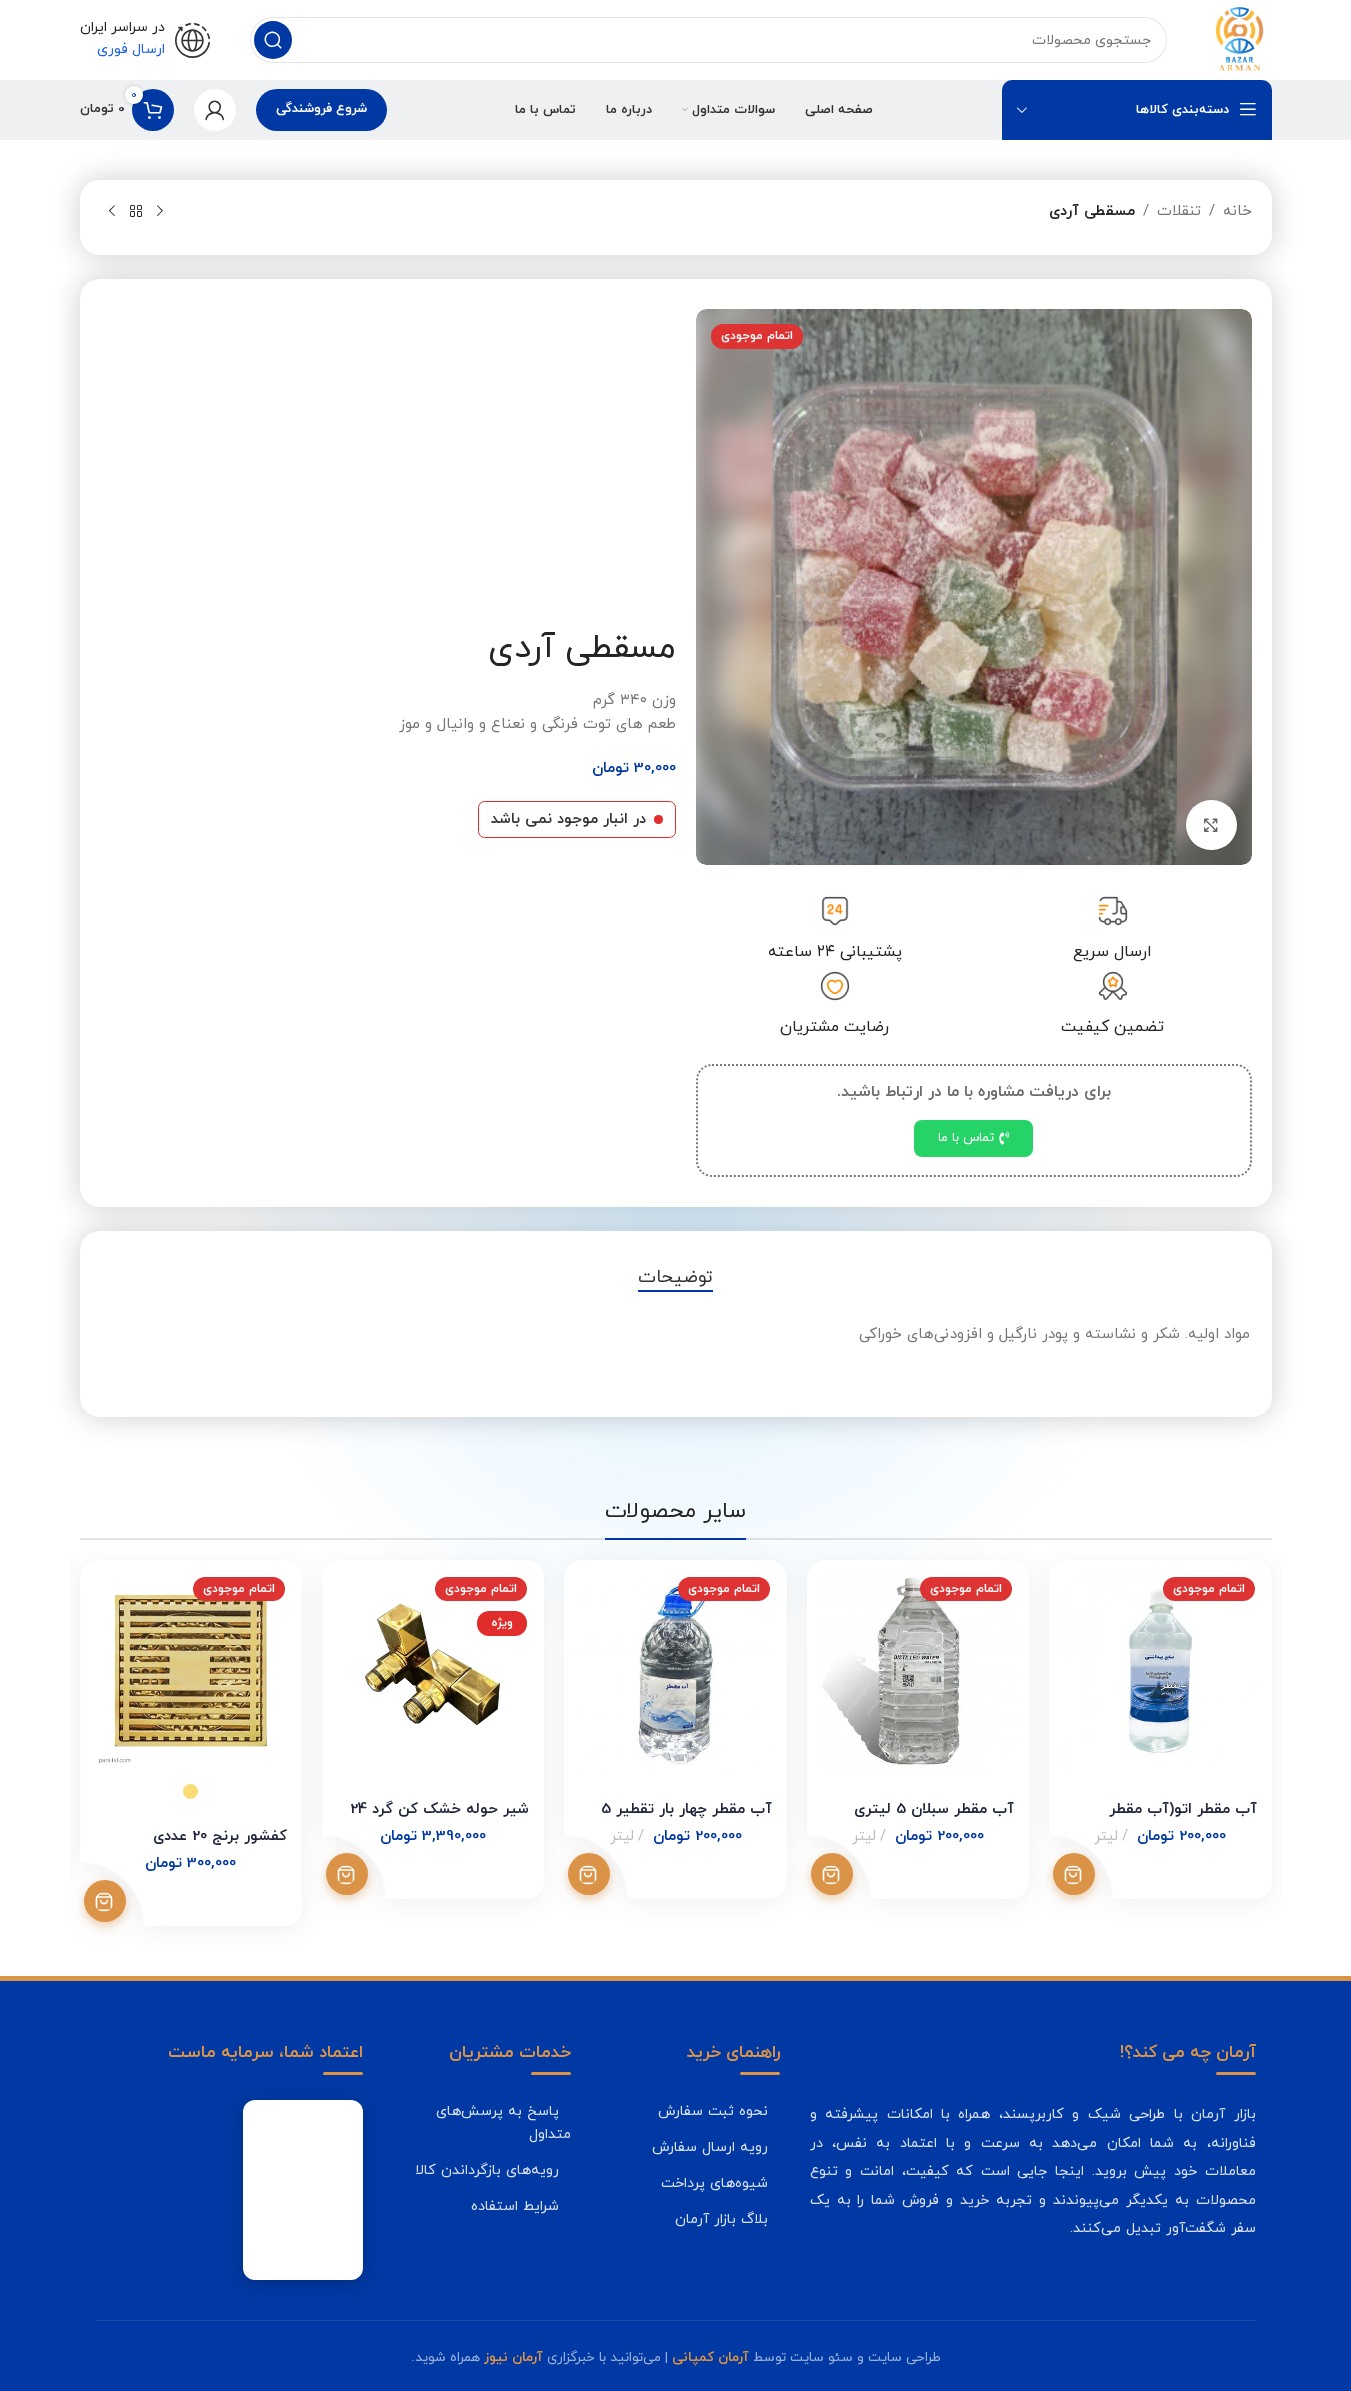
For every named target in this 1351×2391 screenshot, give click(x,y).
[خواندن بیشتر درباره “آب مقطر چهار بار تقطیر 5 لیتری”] (589, 1874)
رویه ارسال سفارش (710, 2147)
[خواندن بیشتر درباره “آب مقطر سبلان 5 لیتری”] (832, 1874)
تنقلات (1179, 211)
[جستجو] (273, 40)
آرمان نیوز (513, 2357)
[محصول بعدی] (112, 212)
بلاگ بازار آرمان (721, 2219)
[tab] (675, 1278)
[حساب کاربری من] (215, 110)
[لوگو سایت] (1239, 38)
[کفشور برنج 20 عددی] (191, 1671)
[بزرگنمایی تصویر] (1211, 825)
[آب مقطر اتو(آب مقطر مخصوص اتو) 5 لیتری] (1160, 1671)
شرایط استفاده (515, 2206)
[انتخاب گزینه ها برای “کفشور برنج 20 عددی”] (105, 1901)
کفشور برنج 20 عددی (220, 1836)
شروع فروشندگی (321, 109)
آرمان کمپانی (710, 2357)
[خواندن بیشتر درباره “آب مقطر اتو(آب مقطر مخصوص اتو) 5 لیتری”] (1074, 1874)
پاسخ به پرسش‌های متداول (503, 2122)
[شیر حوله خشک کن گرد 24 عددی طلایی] (433, 1671)
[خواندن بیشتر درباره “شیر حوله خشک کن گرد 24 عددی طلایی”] (347, 1874)
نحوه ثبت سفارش (713, 2111)
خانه (1237, 211)
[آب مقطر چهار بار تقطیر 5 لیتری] (675, 1671)
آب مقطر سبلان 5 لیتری (934, 1809)
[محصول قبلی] (160, 212)
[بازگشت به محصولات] (136, 212)
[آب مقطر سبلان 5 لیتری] (918, 1671)
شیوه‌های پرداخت (714, 2183)
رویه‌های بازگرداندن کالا (487, 2170)
